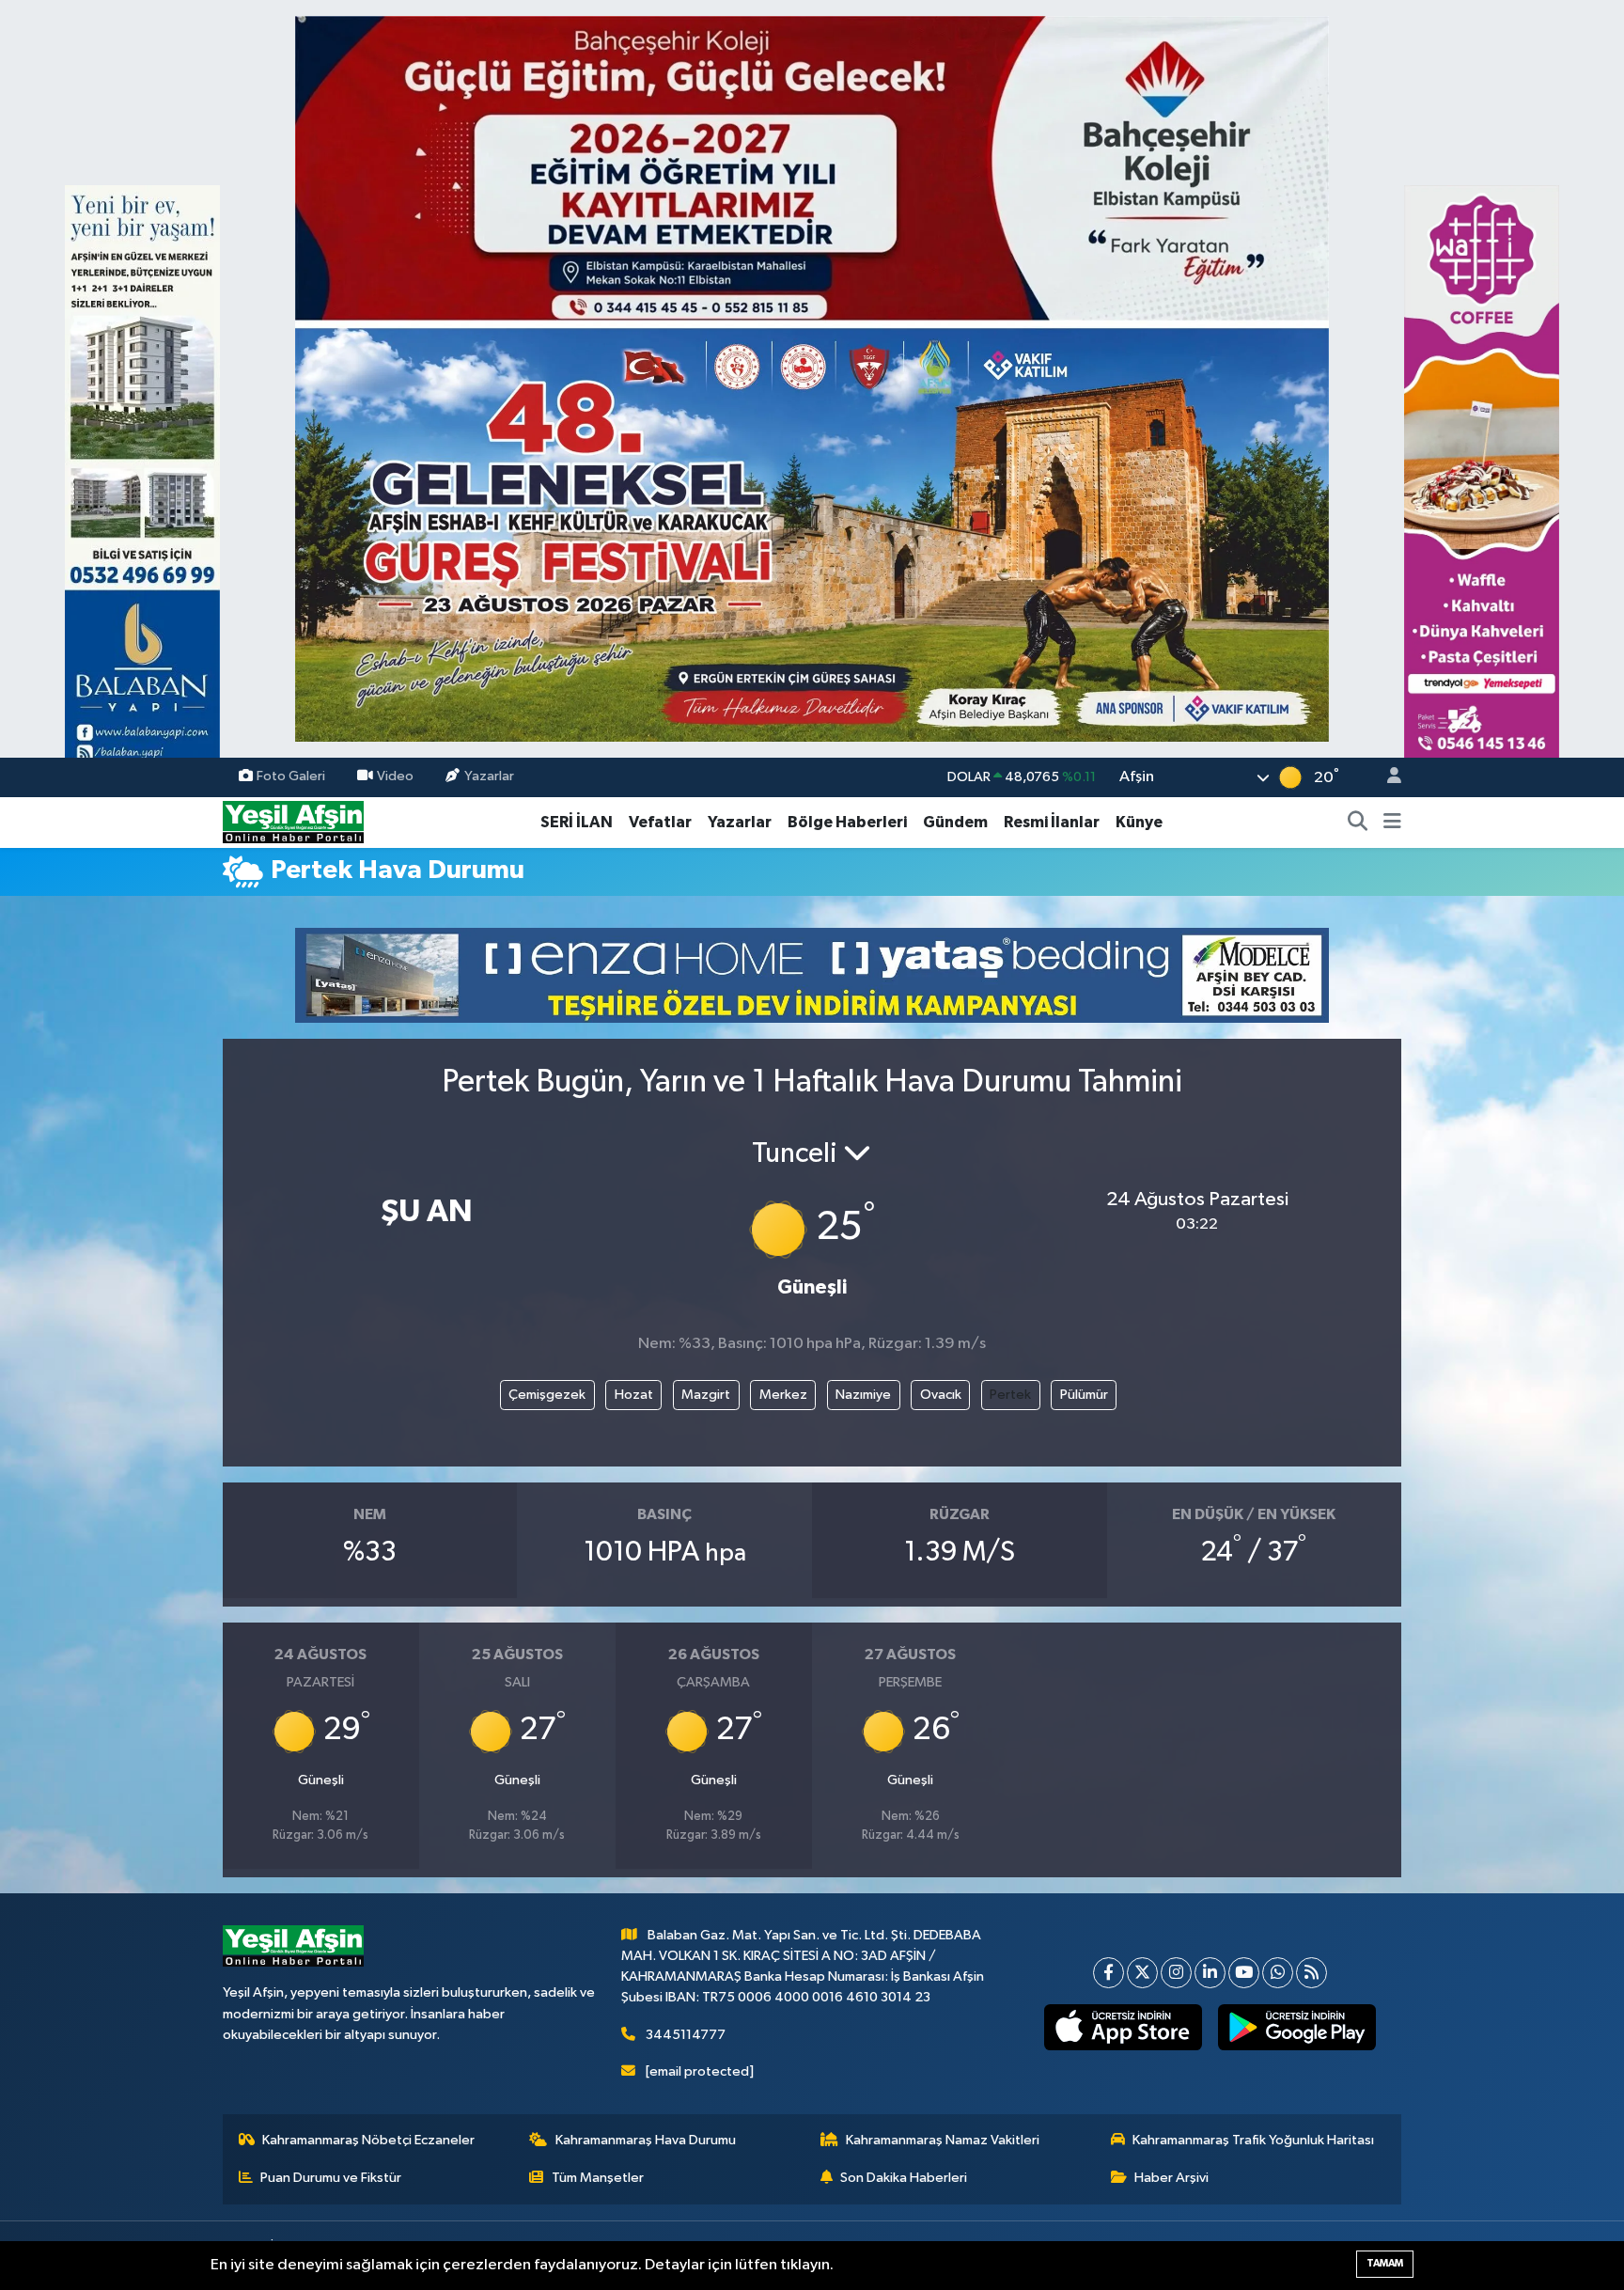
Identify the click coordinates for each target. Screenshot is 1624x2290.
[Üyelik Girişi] (1386, 778)
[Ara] (1358, 823)
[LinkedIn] (1210, 1973)
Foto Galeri (291, 777)
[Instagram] (1176, 1973)
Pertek (1010, 1395)
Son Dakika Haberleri (904, 2178)
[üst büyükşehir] (812, 378)
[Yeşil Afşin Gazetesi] (293, 822)
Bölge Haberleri (847, 822)
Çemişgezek (547, 1395)
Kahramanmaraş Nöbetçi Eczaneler (368, 2140)
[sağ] (1482, 490)
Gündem (955, 822)
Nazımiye (863, 1395)
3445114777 (686, 2035)
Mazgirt (706, 1395)
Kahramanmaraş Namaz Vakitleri (943, 2140)
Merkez (783, 1395)
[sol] (142, 490)
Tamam (1385, 2263)
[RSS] (1312, 1973)
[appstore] (1124, 2028)
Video (395, 777)
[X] (1142, 1973)
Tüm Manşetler (598, 2178)
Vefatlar (660, 822)
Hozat (634, 1395)
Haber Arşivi (1171, 2178)
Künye (1139, 822)
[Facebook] (1109, 1973)
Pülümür (1084, 1395)
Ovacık (941, 1395)
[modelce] (812, 974)
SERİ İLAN (577, 822)
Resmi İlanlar (1052, 822)
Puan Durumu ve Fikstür (331, 2178)
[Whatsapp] (1278, 1973)
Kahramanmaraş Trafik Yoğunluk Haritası (1253, 2140)
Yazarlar (489, 777)
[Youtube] (1244, 1973)
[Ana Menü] (1392, 823)
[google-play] (1297, 2028)
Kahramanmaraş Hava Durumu (646, 2140)
